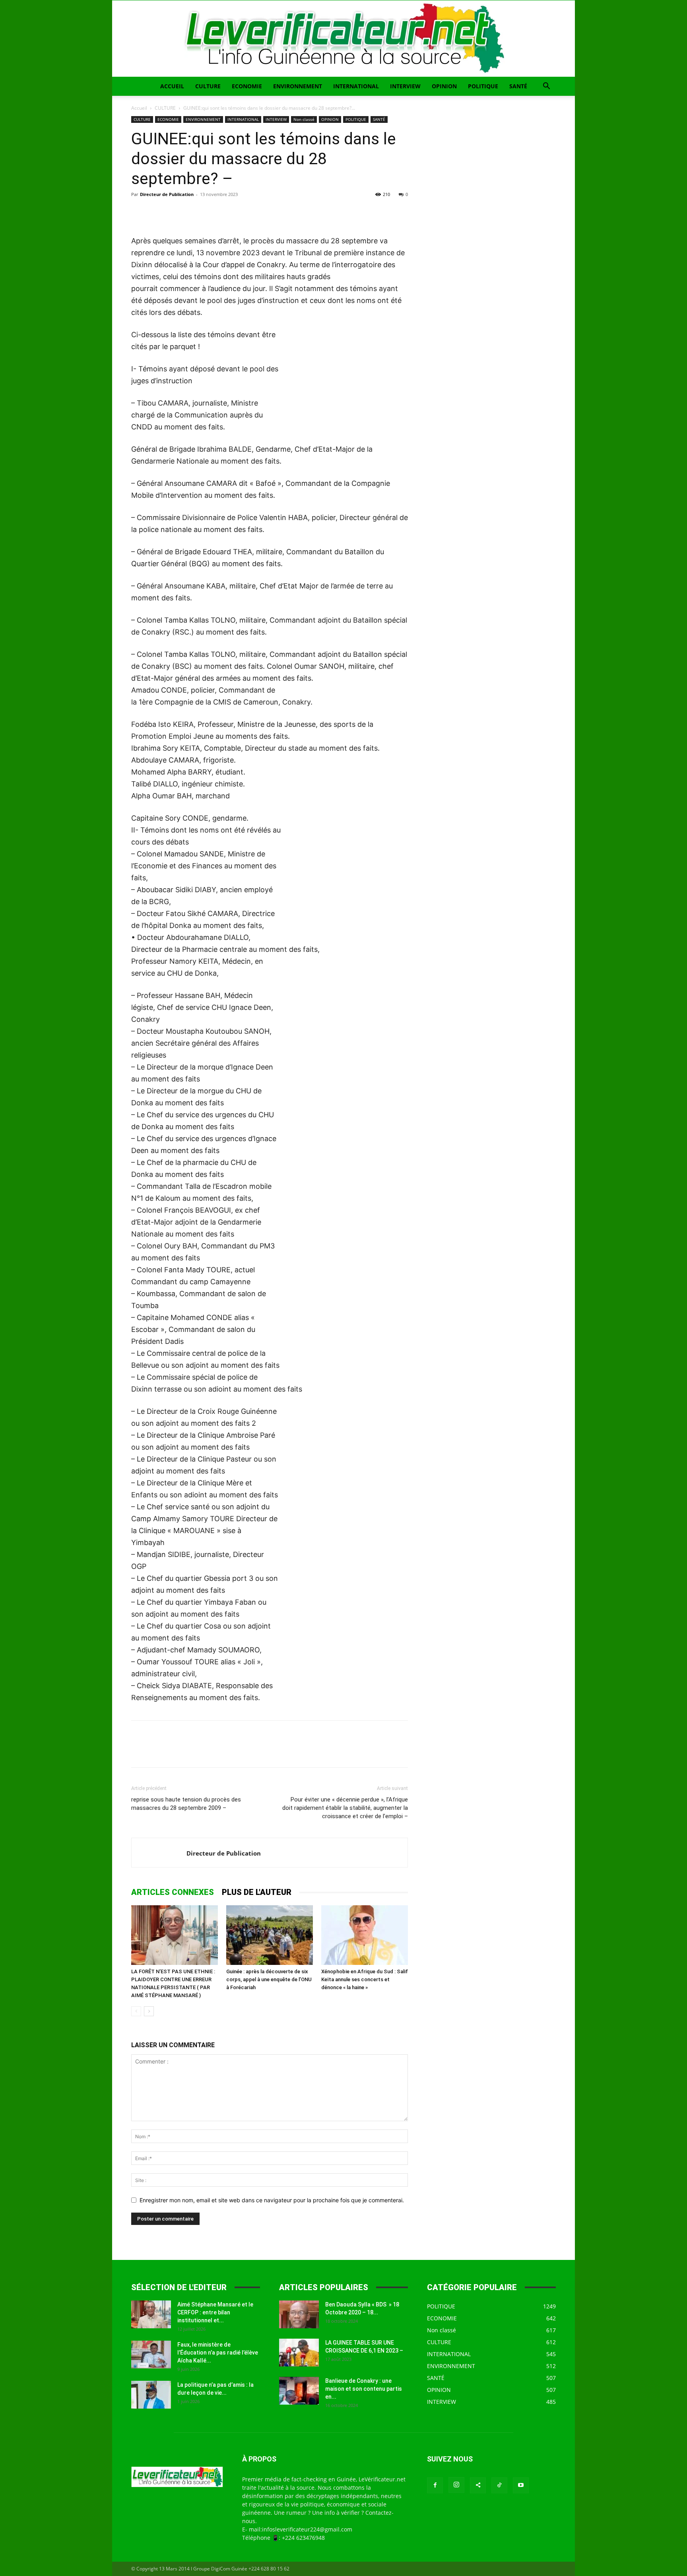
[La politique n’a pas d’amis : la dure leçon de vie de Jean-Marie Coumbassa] (151, 2395)
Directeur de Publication (167, 194)
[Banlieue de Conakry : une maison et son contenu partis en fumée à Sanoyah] (299, 2391)
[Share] (478, 2485)
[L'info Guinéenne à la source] (343, 39)
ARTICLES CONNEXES (173, 1892)
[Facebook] (139, 212)
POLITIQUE (483, 86)
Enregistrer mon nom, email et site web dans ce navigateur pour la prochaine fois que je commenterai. (272, 2200)
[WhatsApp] (194, 212)
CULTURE (208, 86)
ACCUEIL (172, 86)
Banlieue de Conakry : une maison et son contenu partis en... (364, 2389)
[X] (157, 212)
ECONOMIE (247, 86)
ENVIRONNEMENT (298, 86)
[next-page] (149, 2011)
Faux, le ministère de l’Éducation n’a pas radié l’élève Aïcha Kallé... (218, 2353)
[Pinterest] (176, 212)
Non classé (304, 119)
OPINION (444, 86)
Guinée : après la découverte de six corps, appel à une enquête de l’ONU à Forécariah (269, 1979)
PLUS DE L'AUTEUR (257, 1892)
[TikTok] (499, 2485)
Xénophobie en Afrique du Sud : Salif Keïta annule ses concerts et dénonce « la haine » (365, 1979)
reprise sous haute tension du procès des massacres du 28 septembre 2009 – (186, 1804)
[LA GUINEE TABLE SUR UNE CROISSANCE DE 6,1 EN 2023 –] (299, 2353)
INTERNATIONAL (356, 86)
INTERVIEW (405, 86)
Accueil (139, 108)
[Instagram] (456, 2485)
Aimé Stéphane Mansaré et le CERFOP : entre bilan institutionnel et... (215, 2312)
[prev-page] (136, 2011)
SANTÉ (518, 86)
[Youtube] (521, 2485)
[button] (546, 87)
